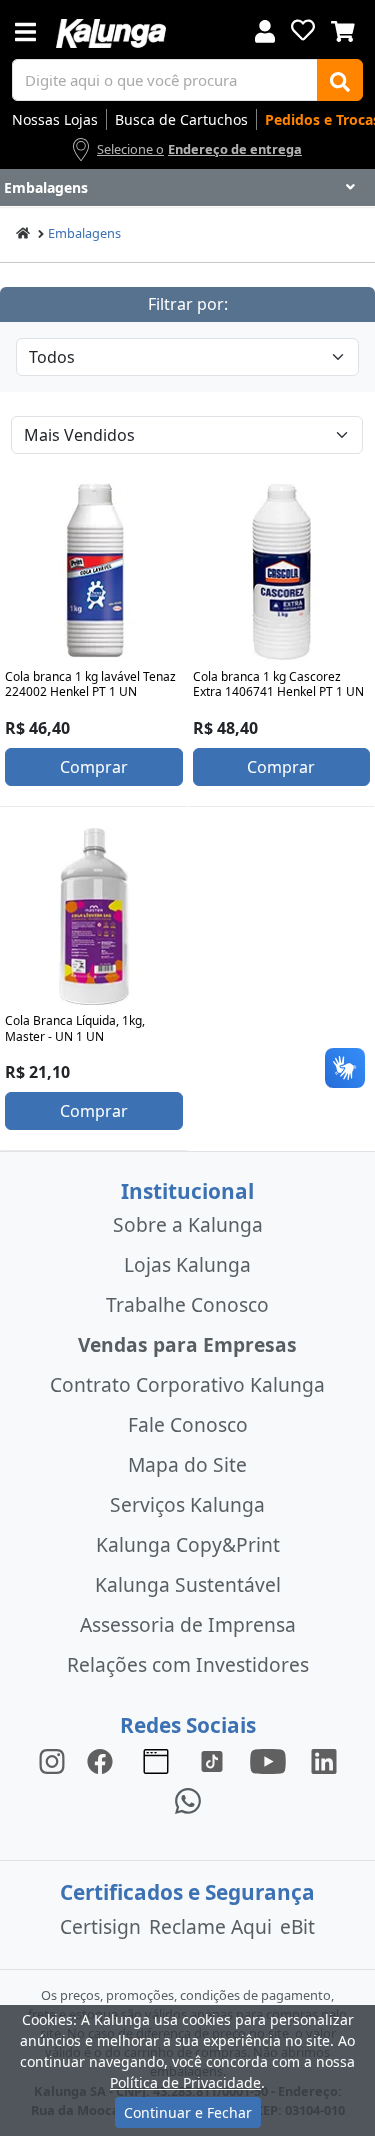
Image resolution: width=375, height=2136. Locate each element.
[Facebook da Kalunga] (104, 1759)
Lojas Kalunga (187, 1264)
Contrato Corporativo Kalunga (187, 1384)
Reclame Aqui (210, 1926)
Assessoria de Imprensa (188, 1624)
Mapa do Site (187, 1464)
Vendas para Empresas (187, 1344)
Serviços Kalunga (187, 1504)
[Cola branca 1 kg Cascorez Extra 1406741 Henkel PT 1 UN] (282, 572)
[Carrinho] (343, 29)
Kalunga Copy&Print (188, 1544)
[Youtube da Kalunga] (268, 1759)
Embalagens (84, 233)
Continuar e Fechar (188, 2112)
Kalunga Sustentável (188, 1584)
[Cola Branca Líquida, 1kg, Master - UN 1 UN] (94, 917)
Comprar (94, 767)
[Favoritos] (303, 30)
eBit (297, 1926)
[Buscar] (340, 80)
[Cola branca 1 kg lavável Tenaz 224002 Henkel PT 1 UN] (94, 572)
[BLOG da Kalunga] (324, 1759)
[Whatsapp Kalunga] (188, 1799)
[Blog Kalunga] (156, 1759)
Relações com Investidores (188, 1664)
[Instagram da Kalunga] (52, 1759)
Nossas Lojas (55, 119)
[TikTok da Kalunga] (212, 1759)
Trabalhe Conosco (187, 1304)
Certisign (100, 1926)
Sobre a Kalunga (188, 1224)
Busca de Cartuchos (181, 119)
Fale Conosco (188, 1424)
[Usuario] (265, 29)
